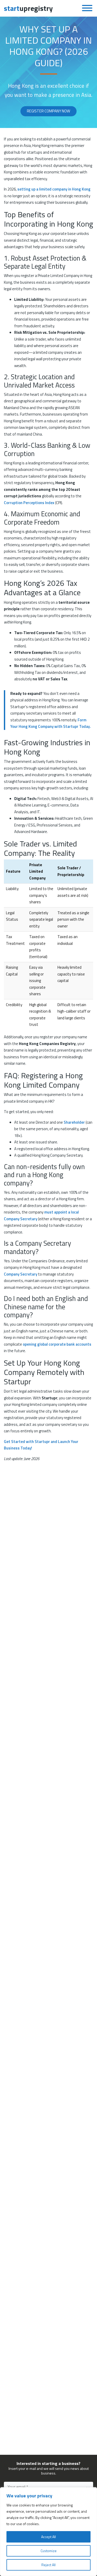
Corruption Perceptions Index (29, 503)
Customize (49, 2551)
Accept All (48, 2537)
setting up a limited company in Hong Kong (54, 189)
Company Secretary (21, 1274)
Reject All (48, 2565)
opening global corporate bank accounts (57, 1344)
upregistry (28, 8)
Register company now (48, 111)
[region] (48, 2532)
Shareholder (74, 1122)
